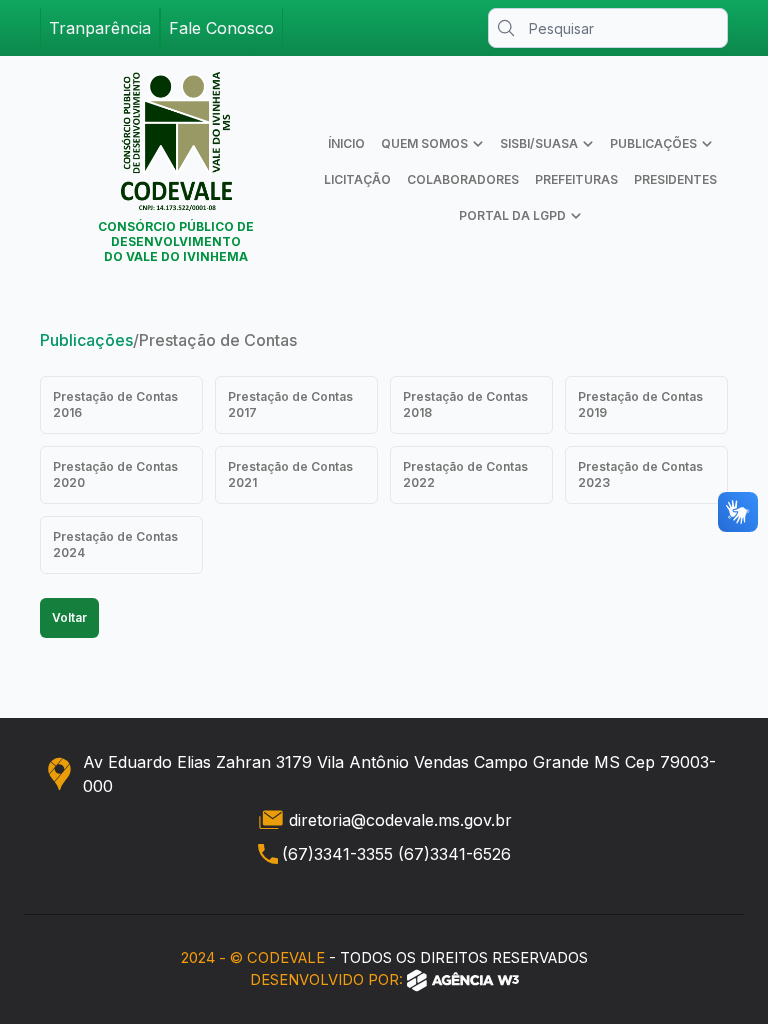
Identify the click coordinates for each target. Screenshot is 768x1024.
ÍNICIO (346, 143)
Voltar (69, 617)
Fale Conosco (221, 28)
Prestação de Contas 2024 (115, 544)
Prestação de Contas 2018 (465, 404)
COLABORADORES (463, 179)
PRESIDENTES (675, 179)
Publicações (86, 340)
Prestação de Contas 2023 (640, 474)
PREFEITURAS (576, 179)
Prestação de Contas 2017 (290, 404)
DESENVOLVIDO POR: (326, 980)
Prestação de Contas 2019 (640, 404)
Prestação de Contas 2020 (115, 474)
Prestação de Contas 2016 (115, 404)
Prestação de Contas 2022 (465, 474)
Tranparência (100, 28)
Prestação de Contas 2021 (290, 474)
